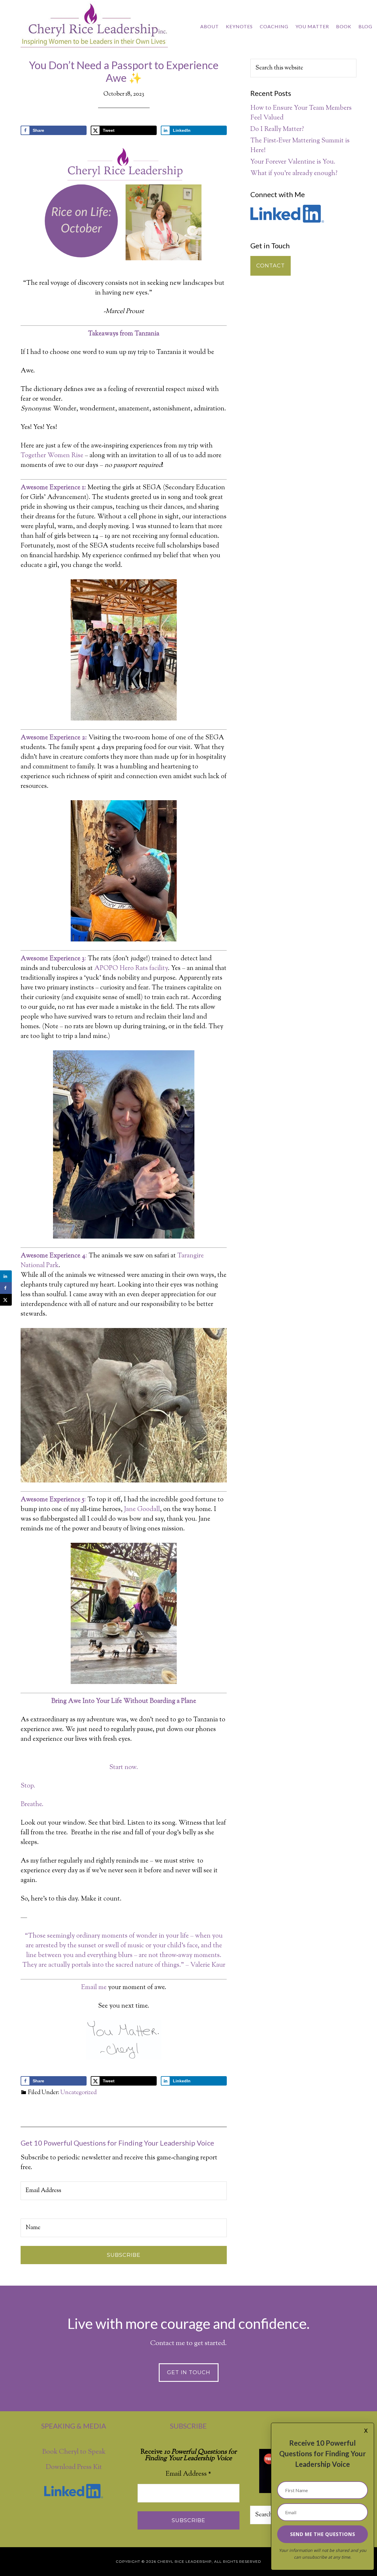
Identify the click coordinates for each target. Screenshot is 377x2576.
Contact (271, 266)
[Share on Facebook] (6, 1288)
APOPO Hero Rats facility (131, 969)
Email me (94, 1988)
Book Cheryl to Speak (74, 2452)
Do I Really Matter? (277, 129)
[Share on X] (6, 1300)
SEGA (152, 488)
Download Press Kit (74, 2467)
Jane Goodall (142, 1510)
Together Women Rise (52, 456)
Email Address (188, 2474)
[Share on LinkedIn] (6, 1276)
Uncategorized (78, 2093)
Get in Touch (189, 2372)
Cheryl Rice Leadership (94, 26)
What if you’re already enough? (294, 174)
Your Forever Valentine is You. (293, 162)
